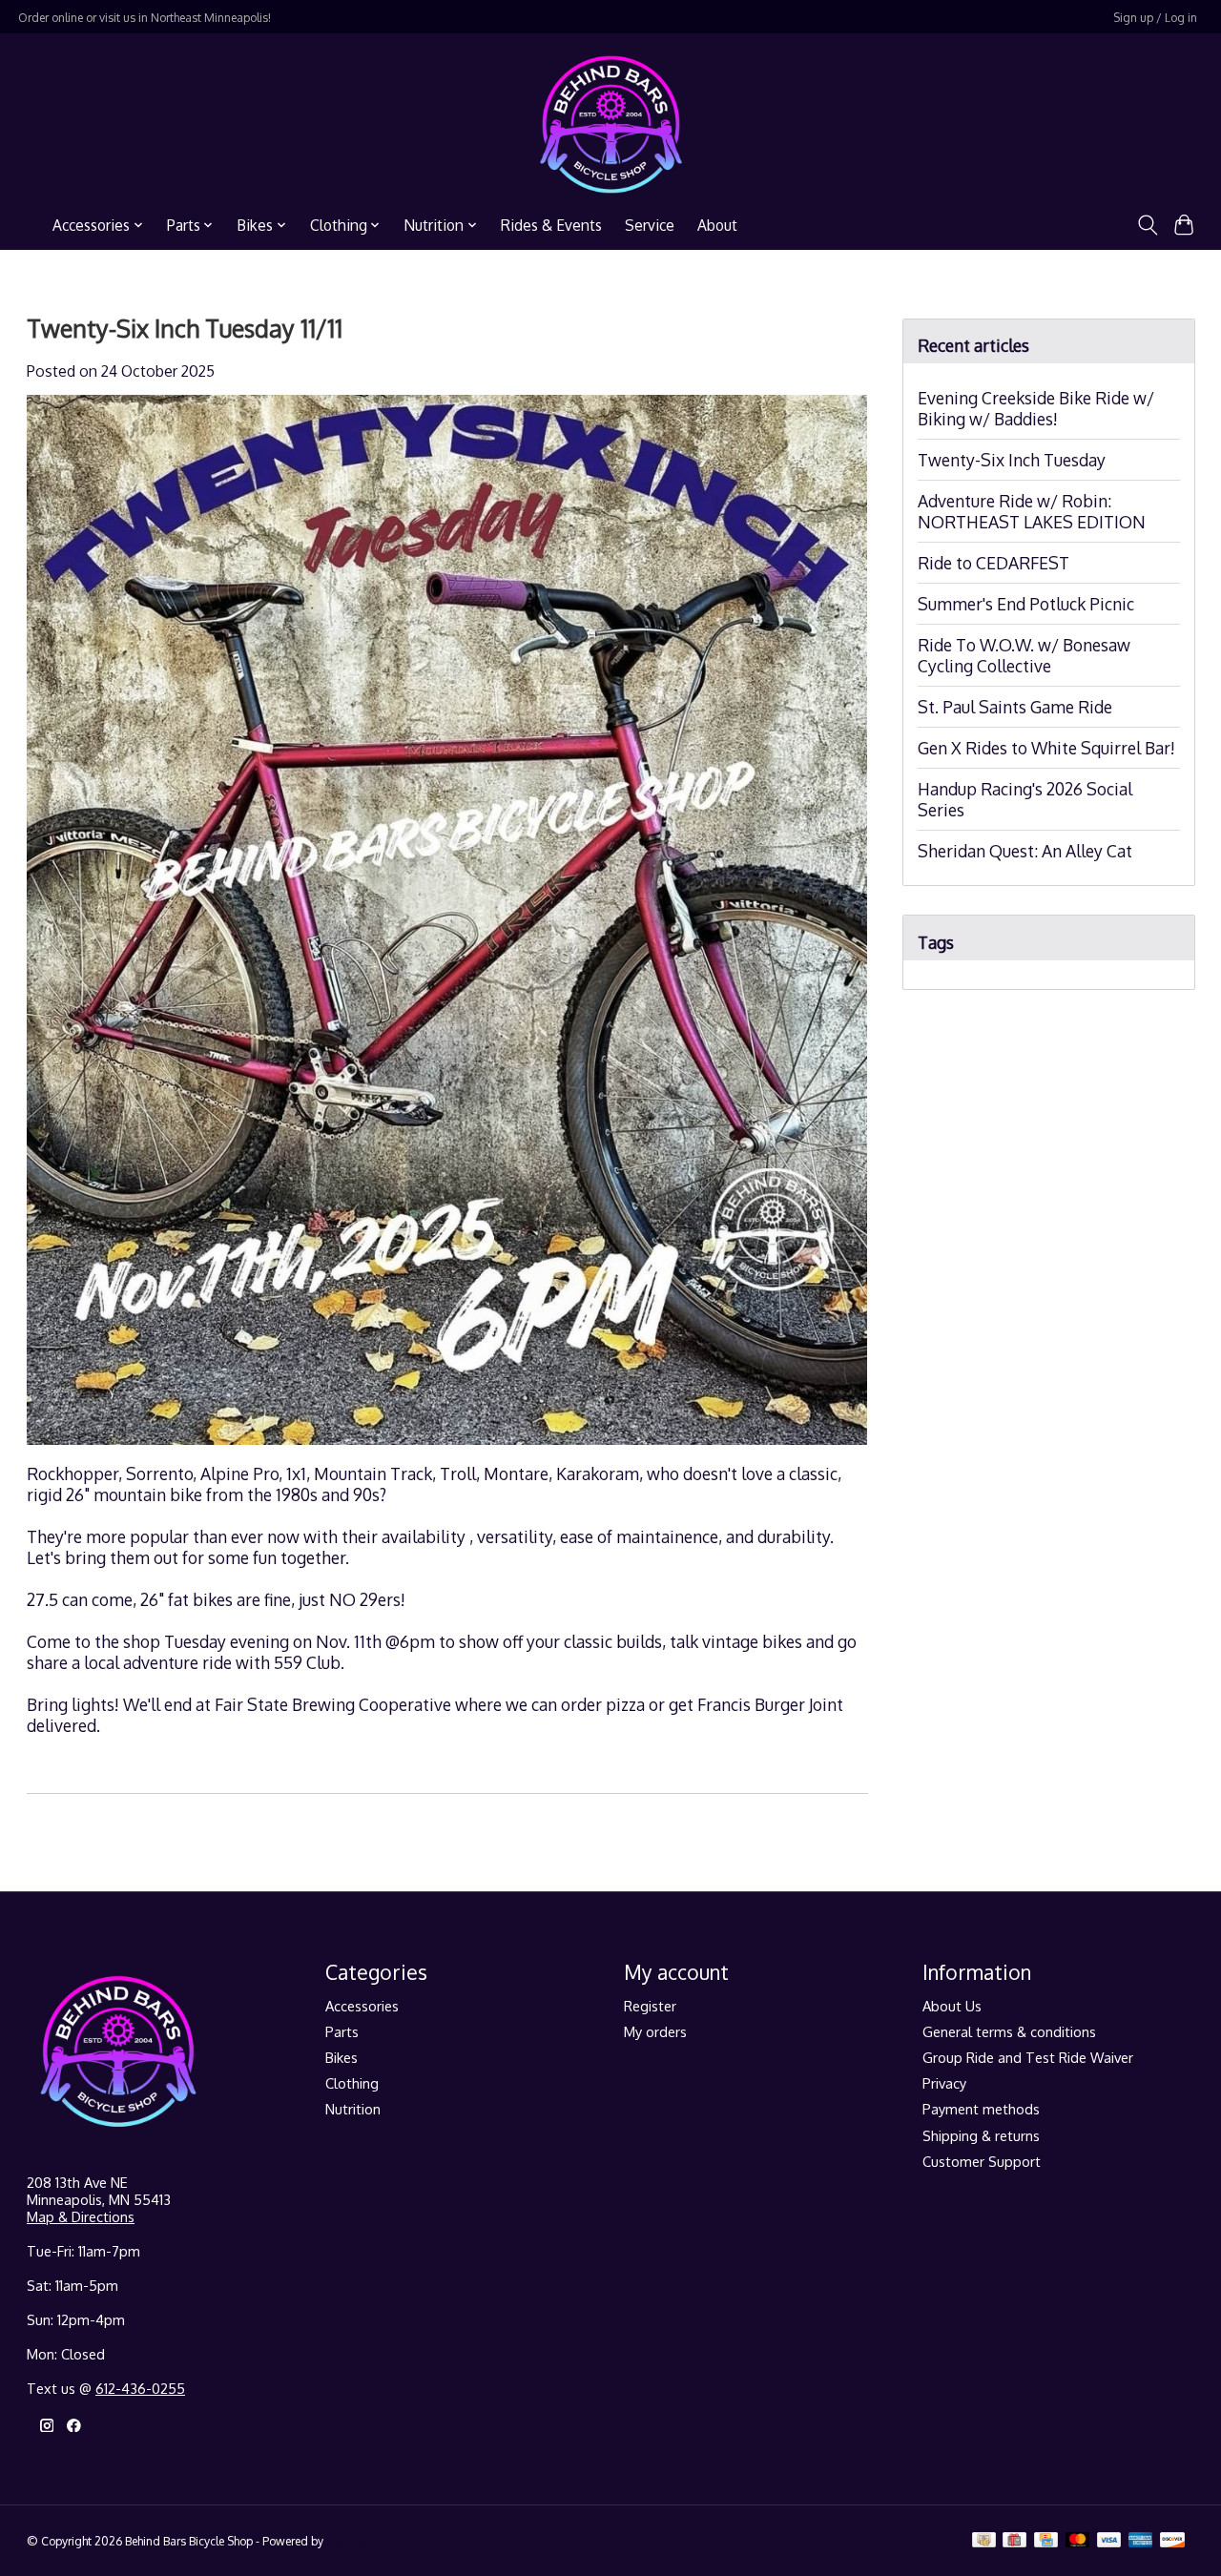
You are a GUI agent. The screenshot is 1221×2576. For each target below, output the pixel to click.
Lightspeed (355, 2541)
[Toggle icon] (1147, 225)
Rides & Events (551, 225)
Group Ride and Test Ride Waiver (1028, 2057)
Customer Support (982, 2161)
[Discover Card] (1172, 2541)
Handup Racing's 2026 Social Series (1025, 799)
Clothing (352, 2083)
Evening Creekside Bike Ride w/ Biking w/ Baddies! (1036, 408)
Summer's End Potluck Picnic (1026, 604)
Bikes (341, 2057)
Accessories (362, 2006)
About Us (952, 2006)
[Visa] (1109, 2541)
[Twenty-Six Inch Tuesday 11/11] (447, 1453)
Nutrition (353, 2109)
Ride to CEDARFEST (993, 563)
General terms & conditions (1009, 2031)
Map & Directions (81, 2216)
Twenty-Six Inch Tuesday (1012, 460)
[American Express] (1141, 2541)
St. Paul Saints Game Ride (1015, 707)
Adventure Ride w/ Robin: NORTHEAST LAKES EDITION (1032, 511)
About (717, 225)
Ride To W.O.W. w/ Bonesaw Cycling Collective (1024, 655)
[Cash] (984, 2541)
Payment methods (981, 2109)
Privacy (944, 2083)
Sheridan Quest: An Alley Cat (1025, 851)
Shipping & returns (981, 2135)
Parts (342, 2031)
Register (650, 2006)
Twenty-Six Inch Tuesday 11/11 (185, 328)
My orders (655, 2031)
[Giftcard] (1014, 2541)
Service (650, 225)
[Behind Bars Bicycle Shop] (611, 124)
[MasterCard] (1078, 2541)
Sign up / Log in (1155, 17)
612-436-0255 (140, 2388)
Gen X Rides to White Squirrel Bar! (1046, 748)
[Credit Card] (1046, 2541)
